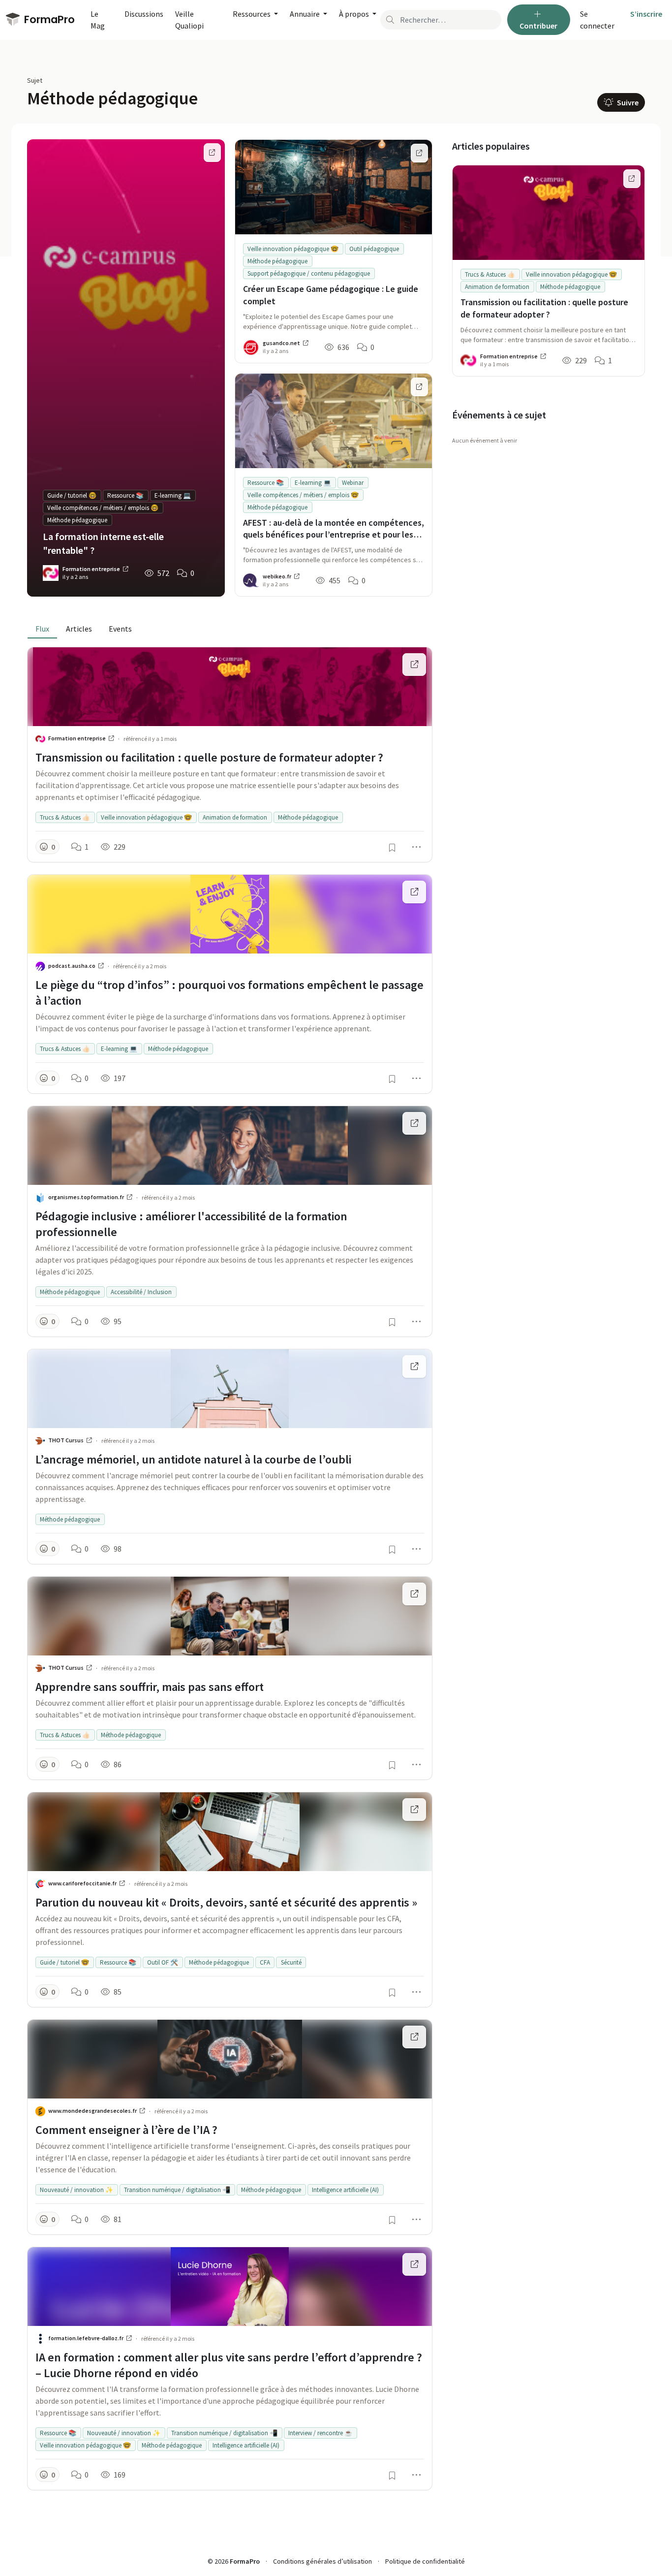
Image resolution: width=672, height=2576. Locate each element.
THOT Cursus (66, 1440)
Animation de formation (235, 817)
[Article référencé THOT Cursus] (414, 1367)
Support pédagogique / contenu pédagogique (309, 273)
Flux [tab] (42, 629)
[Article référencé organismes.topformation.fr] (414, 1123)
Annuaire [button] (305, 14)
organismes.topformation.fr (87, 1197)
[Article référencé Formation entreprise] (414, 665)
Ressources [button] (252, 14)
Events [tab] (120, 629)
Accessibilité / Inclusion (141, 1292)
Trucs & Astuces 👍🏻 (65, 817)
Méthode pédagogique (77, 520)
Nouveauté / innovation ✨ (76, 2190)
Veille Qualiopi (189, 20)
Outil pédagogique (374, 249)
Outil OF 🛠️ (163, 1962)
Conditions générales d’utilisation (322, 2561)
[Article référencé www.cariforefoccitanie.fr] (414, 1810)
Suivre (627, 102)
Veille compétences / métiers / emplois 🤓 (103, 508)
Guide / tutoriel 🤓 (72, 495)
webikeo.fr (277, 576)
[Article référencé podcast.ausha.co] (414, 892)
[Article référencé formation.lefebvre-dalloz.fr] (414, 2264)
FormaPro (48, 19)
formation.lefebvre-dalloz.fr (86, 2338)
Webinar (353, 483)
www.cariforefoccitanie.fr (83, 1883)
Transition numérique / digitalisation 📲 (177, 2190)
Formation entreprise (92, 569)
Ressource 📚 (125, 495)
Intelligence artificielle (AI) (345, 2190)
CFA (265, 1962)
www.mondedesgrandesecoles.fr (93, 2111)
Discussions (144, 14)
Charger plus (230, 2512)
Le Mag (98, 20)
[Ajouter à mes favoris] (392, 848)
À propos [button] (355, 14)
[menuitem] (601, 20)
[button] (47, 847)
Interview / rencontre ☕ (320, 2433)
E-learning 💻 (173, 495)
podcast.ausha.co (72, 966)
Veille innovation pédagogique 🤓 (293, 249)
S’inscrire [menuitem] (646, 14)
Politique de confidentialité (425, 2561)
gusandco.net (282, 343)
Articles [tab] (79, 629)
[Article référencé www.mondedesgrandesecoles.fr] (414, 2037)
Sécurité (291, 1962)
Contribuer (538, 26)
